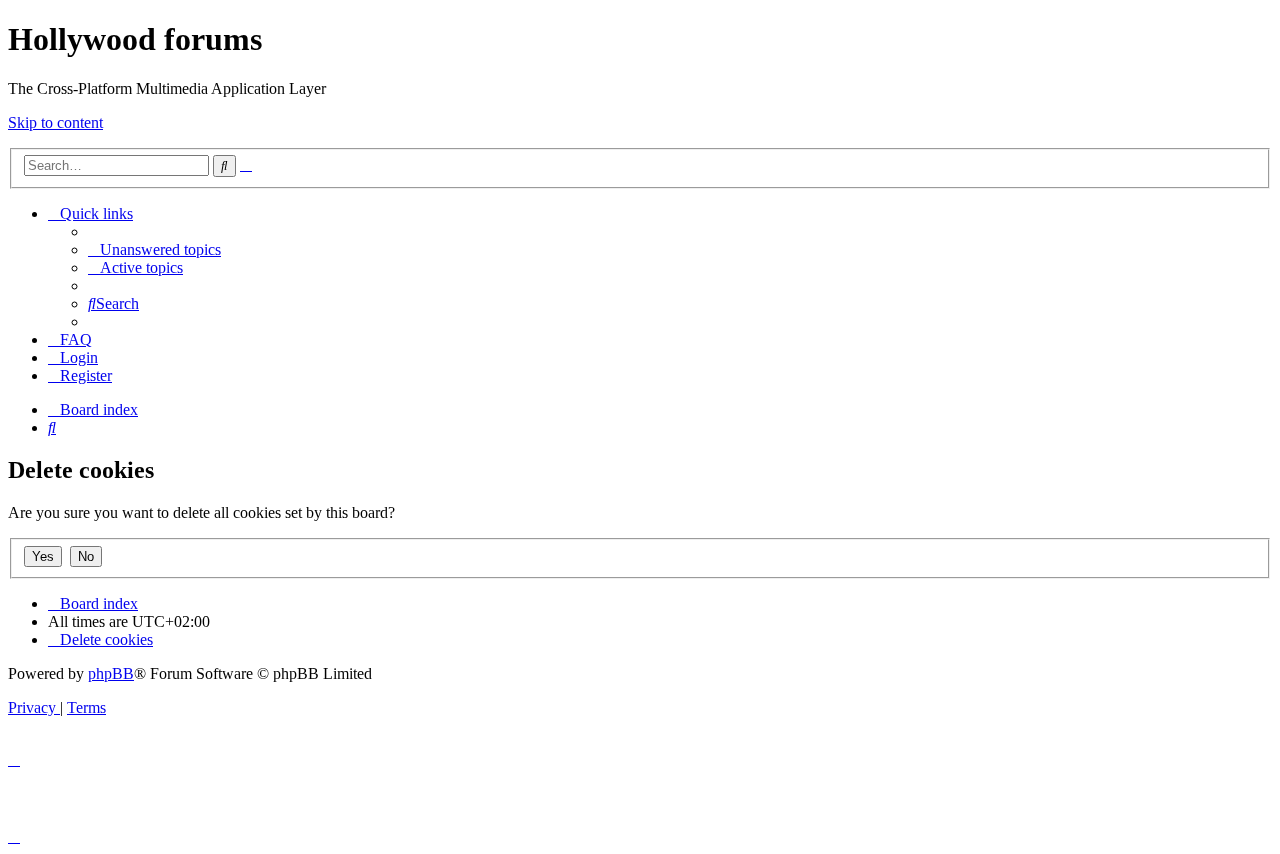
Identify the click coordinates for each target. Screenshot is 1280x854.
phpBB (111, 673)
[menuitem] (154, 249)
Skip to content (55, 122)
